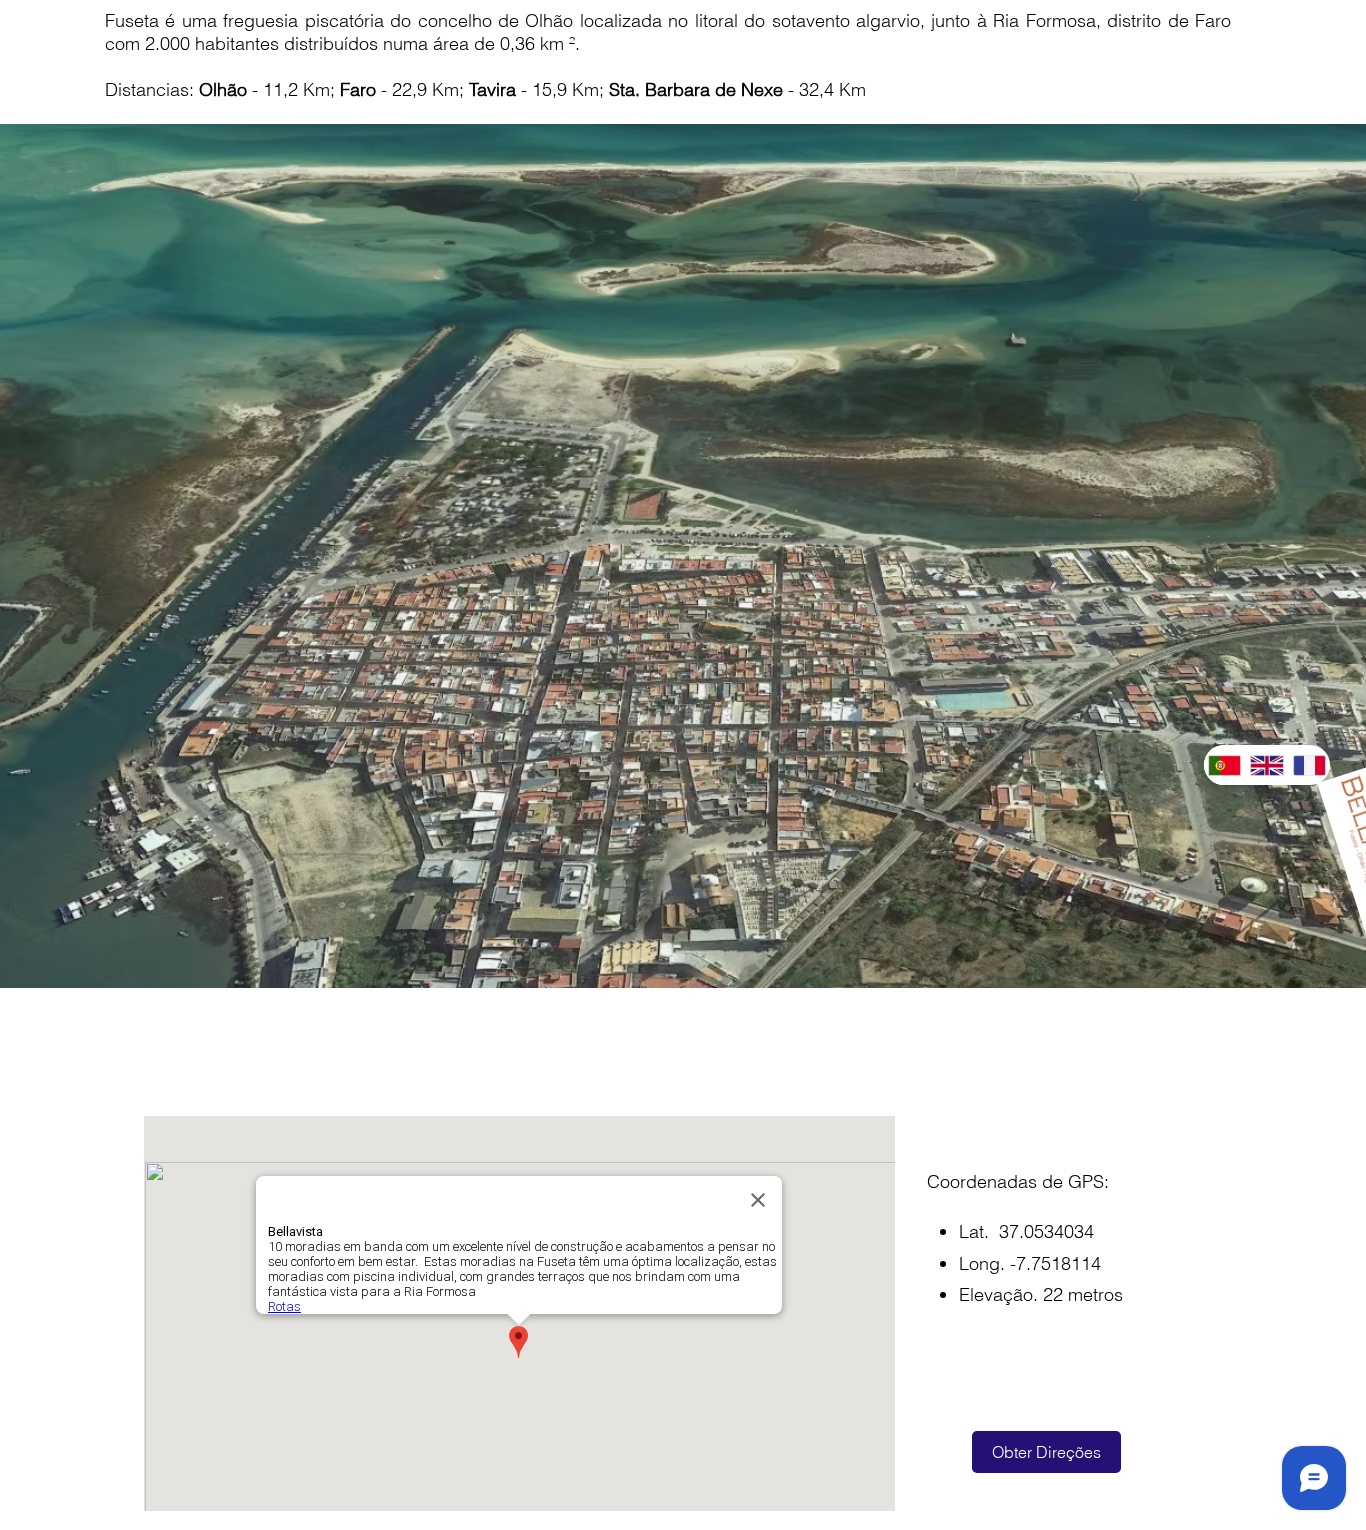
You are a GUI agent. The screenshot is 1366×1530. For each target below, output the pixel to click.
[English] (1266, 765)
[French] (1309, 765)
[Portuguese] (1224, 765)
